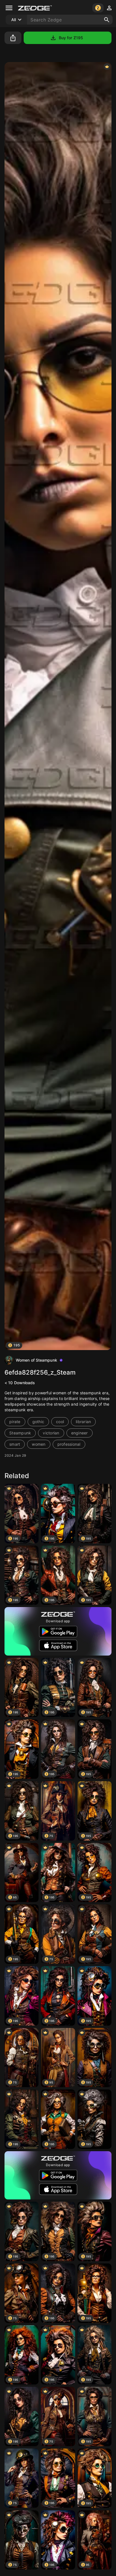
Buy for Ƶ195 (71, 38)
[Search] (107, 20)
